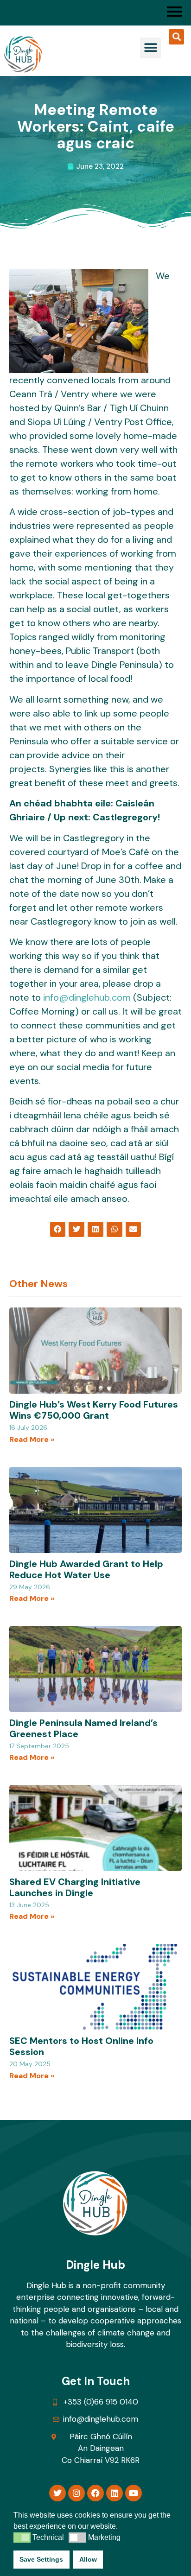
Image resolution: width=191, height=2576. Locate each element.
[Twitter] (57, 2493)
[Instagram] (76, 2493)
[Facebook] (95, 2493)
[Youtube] (134, 2493)
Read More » (32, 1439)
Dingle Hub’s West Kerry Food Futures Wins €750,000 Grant (94, 1410)
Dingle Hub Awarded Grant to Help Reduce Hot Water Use (86, 1569)
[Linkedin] (115, 2493)
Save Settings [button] (41, 2559)
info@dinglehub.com (87, 997)
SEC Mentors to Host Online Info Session (81, 2046)
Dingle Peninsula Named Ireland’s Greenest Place (83, 1728)
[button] (150, 48)
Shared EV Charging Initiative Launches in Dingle (75, 1887)
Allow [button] (88, 2559)
